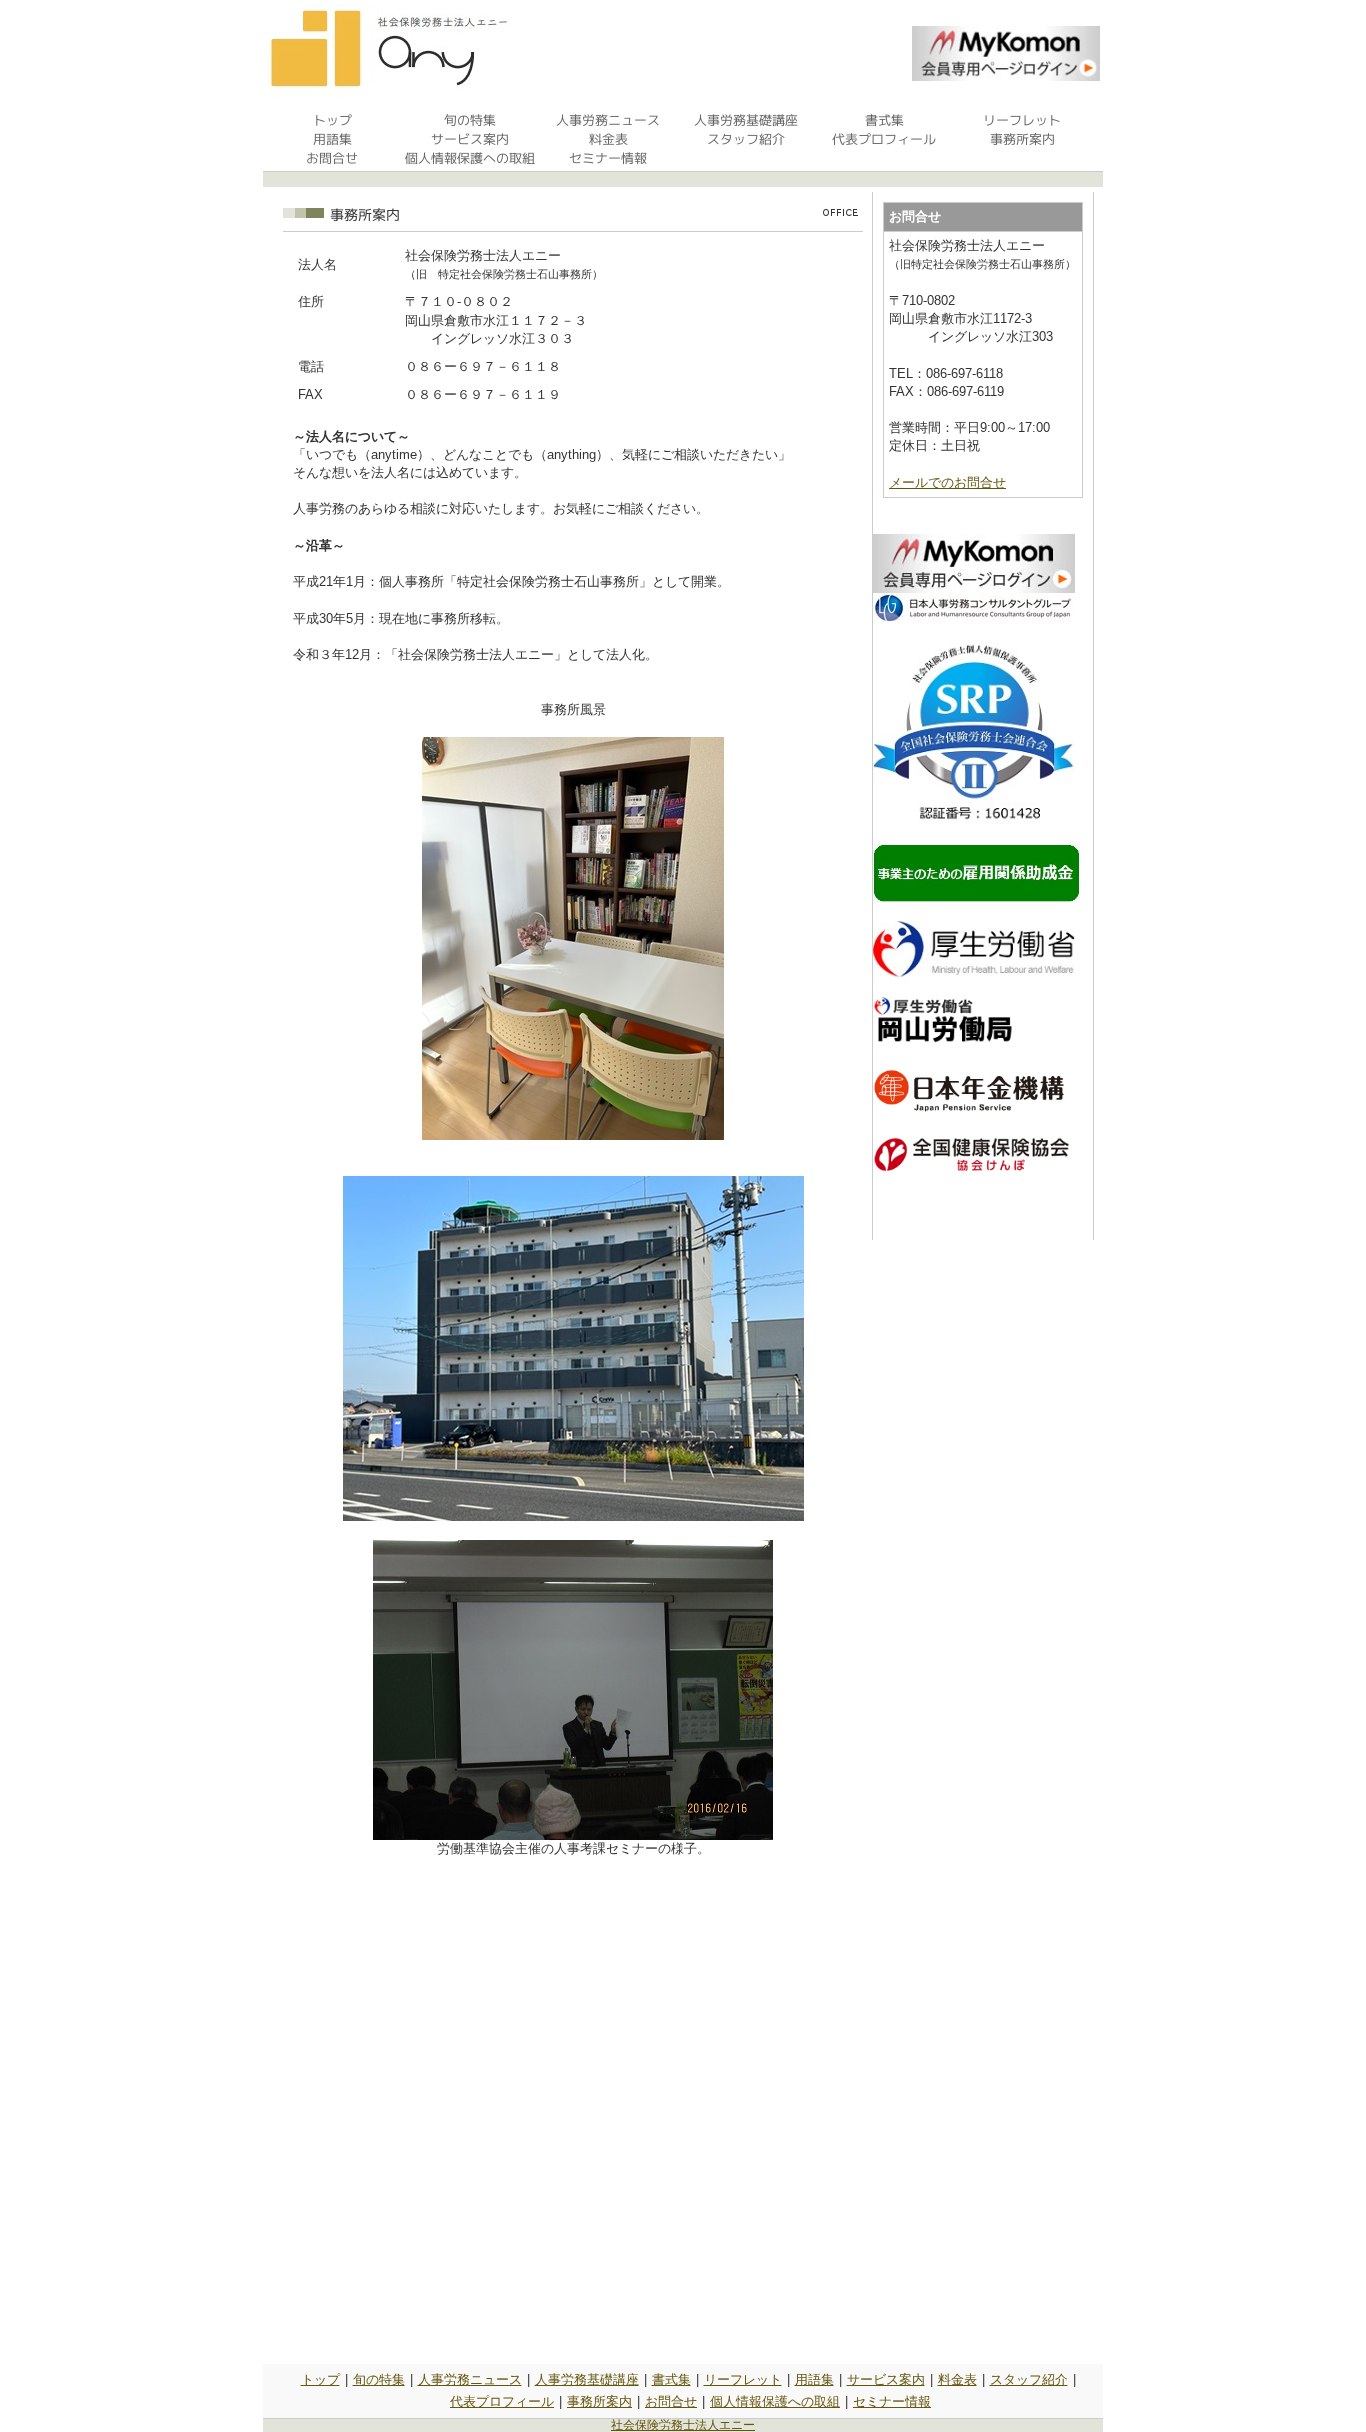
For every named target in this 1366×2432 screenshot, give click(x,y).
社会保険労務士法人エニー (683, 2425)
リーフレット (743, 2379)
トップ (320, 2379)
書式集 (671, 2379)
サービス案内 (886, 2379)
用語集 (814, 2379)
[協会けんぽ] (971, 1168)
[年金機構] (969, 1108)
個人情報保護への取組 (775, 2401)
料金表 (957, 2379)
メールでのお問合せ (947, 482)
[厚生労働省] (974, 973)
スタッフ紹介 (1029, 2379)
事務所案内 (599, 2401)
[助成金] (976, 898)
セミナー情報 (892, 2401)
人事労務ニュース (470, 2379)
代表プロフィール (502, 2401)
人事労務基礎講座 (587, 2379)
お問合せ (671, 2401)
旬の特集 (379, 2379)
